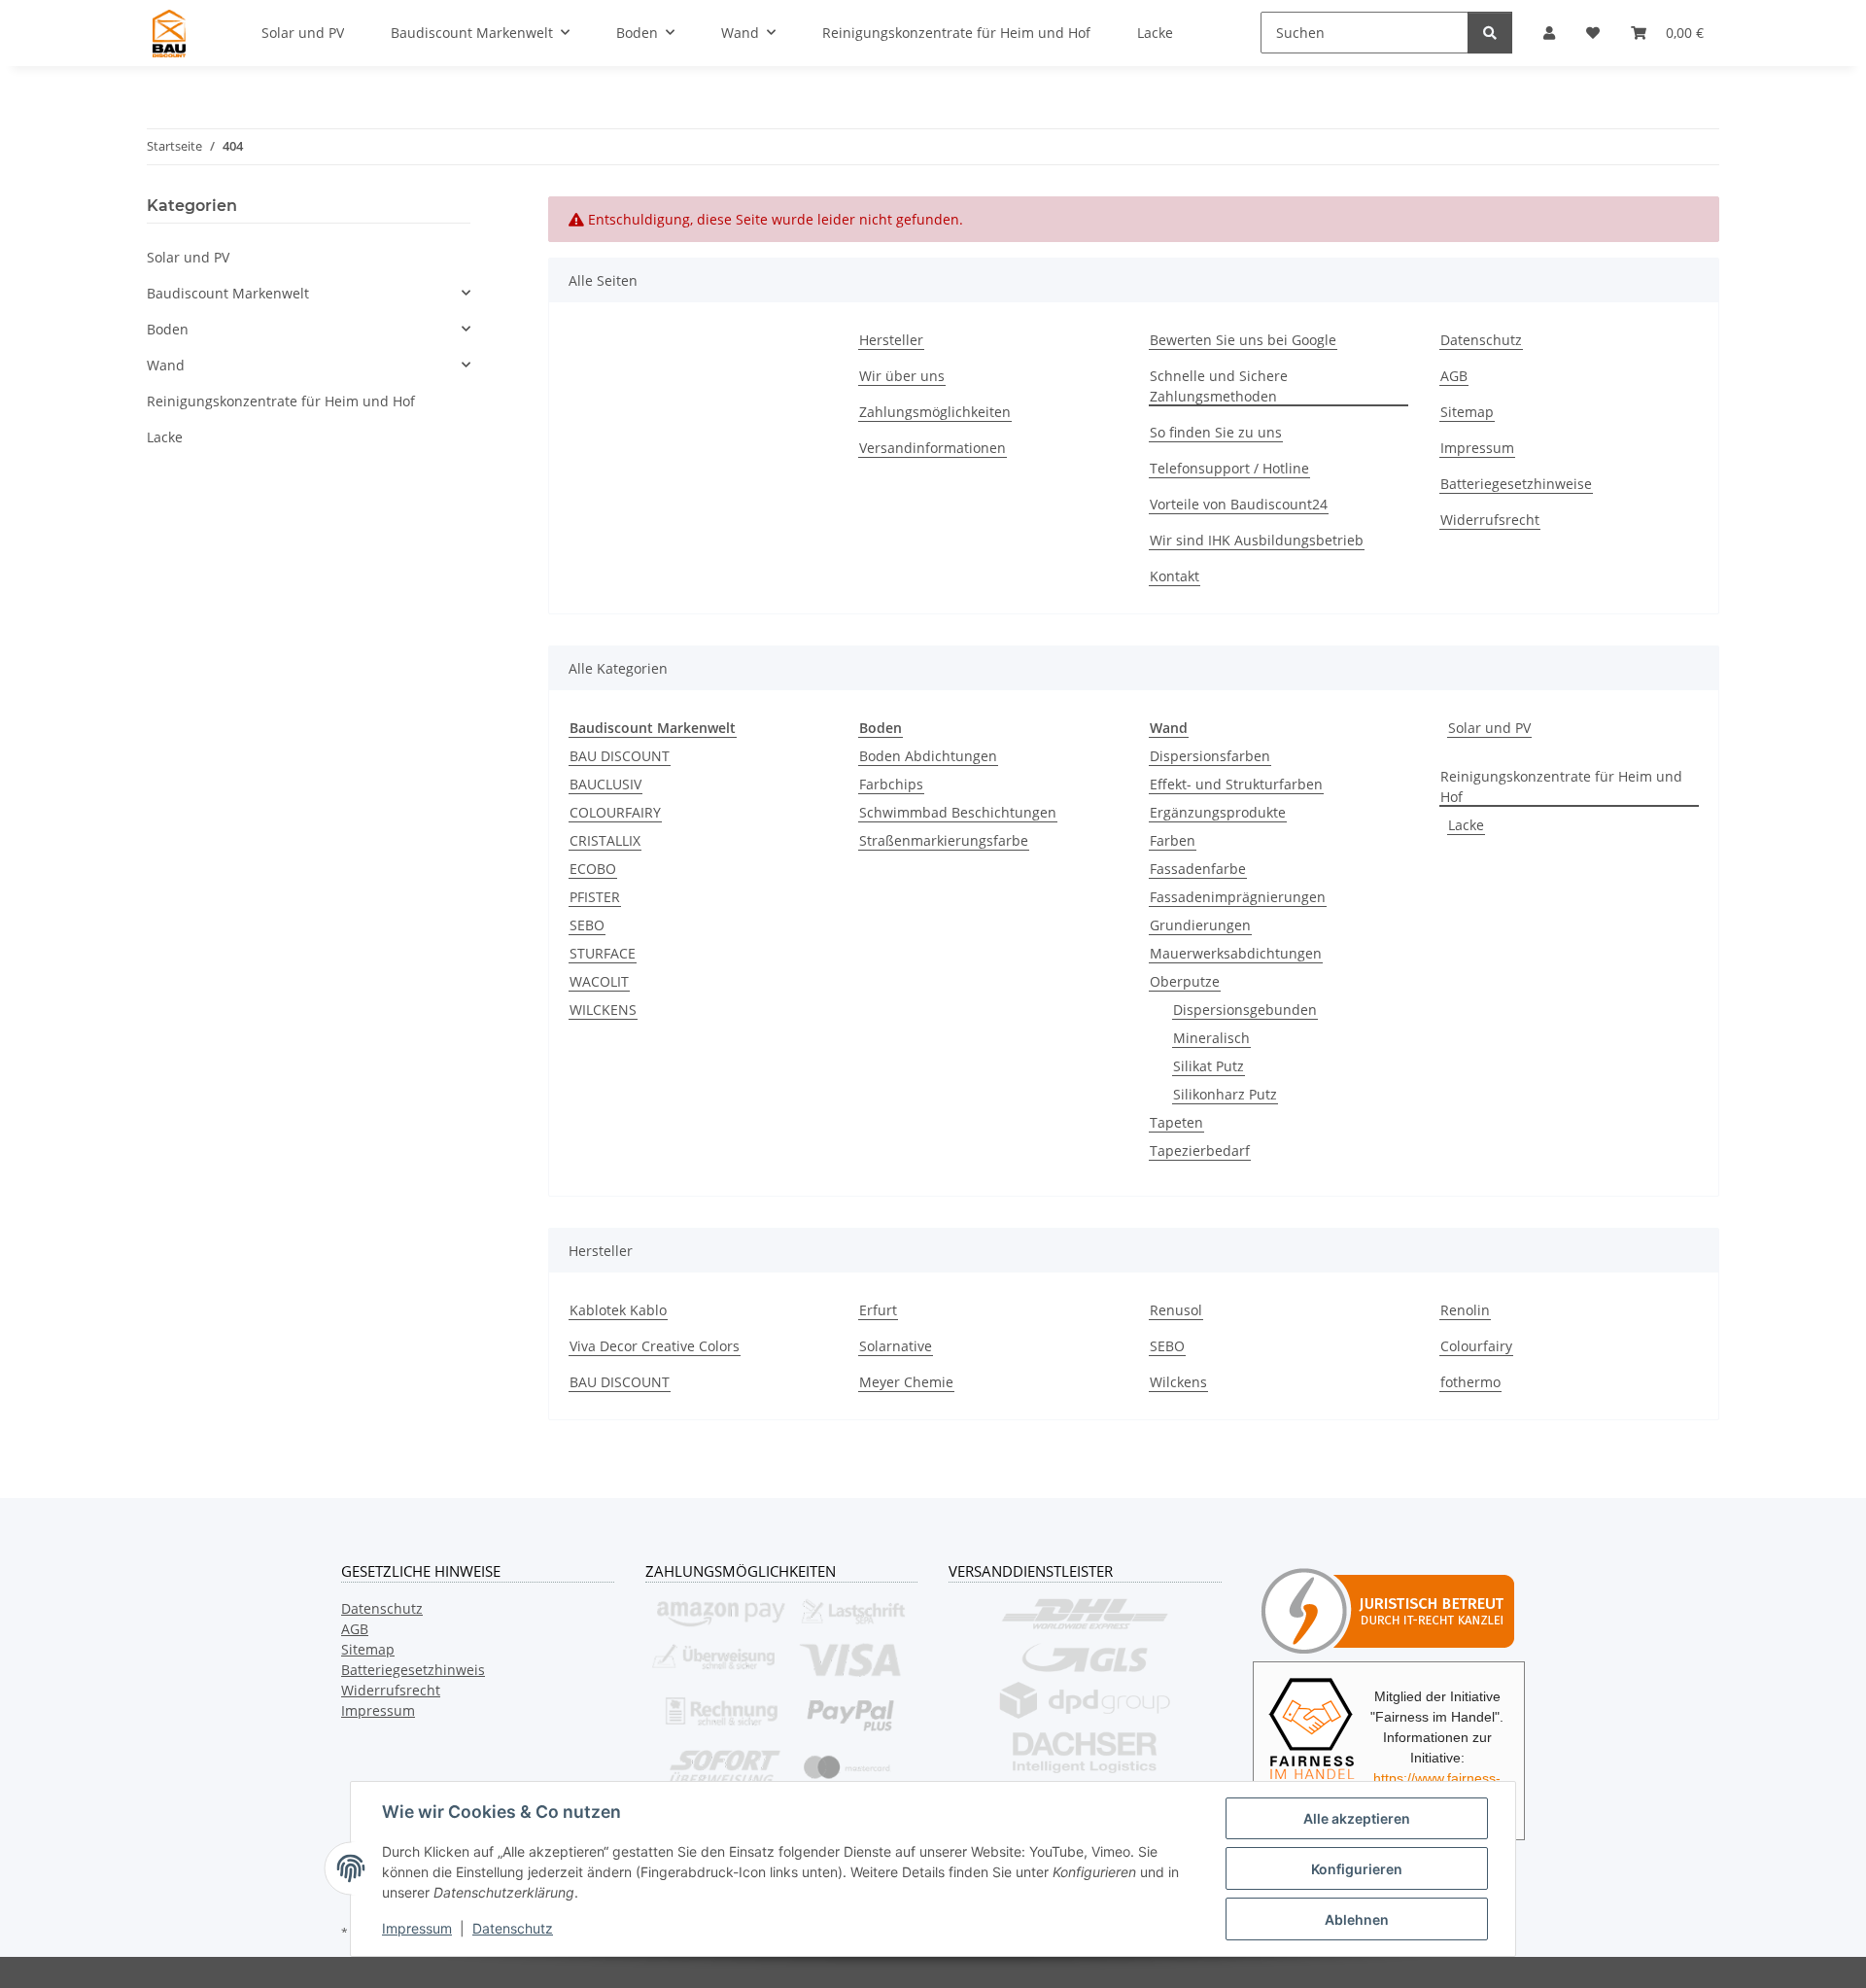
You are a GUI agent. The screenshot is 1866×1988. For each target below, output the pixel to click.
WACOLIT (599, 981)
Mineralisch (1211, 1038)
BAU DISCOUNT (620, 756)
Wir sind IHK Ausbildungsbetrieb (1257, 540)
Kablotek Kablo (618, 1310)
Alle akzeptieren (1357, 1818)
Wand (166, 365)
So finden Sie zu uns (1216, 432)
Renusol (1176, 1310)
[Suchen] (1490, 33)
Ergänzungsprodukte (1218, 812)
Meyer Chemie (906, 1382)
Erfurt (878, 1310)
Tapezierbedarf (1200, 1151)
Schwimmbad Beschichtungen (958, 812)
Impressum (417, 1928)
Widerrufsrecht (1490, 520)
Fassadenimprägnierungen (1238, 897)
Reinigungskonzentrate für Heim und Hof (1561, 786)
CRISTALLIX (605, 840)
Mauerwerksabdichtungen (1236, 953)
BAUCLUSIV (605, 784)
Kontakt (1175, 576)
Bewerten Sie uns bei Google (1243, 340)
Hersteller (891, 340)
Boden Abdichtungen (928, 756)
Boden (168, 329)
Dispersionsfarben (1210, 756)
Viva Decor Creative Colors (655, 1346)
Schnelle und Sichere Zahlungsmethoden (1219, 386)
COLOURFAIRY (615, 812)
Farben (1173, 840)
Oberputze (1185, 981)
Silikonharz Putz (1225, 1094)
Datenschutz (513, 1928)
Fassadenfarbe (1198, 869)
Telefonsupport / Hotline (1229, 468)
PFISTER (595, 897)
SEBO (587, 925)
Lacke (1466, 825)
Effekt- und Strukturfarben (1236, 784)
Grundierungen (1200, 925)
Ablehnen (1357, 1919)
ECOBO (593, 869)
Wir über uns (902, 376)
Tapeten (1176, 1122)
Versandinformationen (933, 448)
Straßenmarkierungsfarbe (944, 840)
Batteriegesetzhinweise (1516, 484)
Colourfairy (1476, 1346)
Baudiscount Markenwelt (228, 293)
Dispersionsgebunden (1245, 1010)
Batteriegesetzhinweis (413, 1670)
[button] (309, 293)
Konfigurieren (1357, 1869)
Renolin (1465, 1310)
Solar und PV (1489, 728)
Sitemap (1467, 412)
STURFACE (603, 953)
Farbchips (891, 784)
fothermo (1470, 1382)
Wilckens (1178, 1382)
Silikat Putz (1209, 1066)
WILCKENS (603, 1010)
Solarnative (896, 1346)
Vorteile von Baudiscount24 (1239, 504)
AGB (1454, 376)
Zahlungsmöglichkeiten (935, 412)
